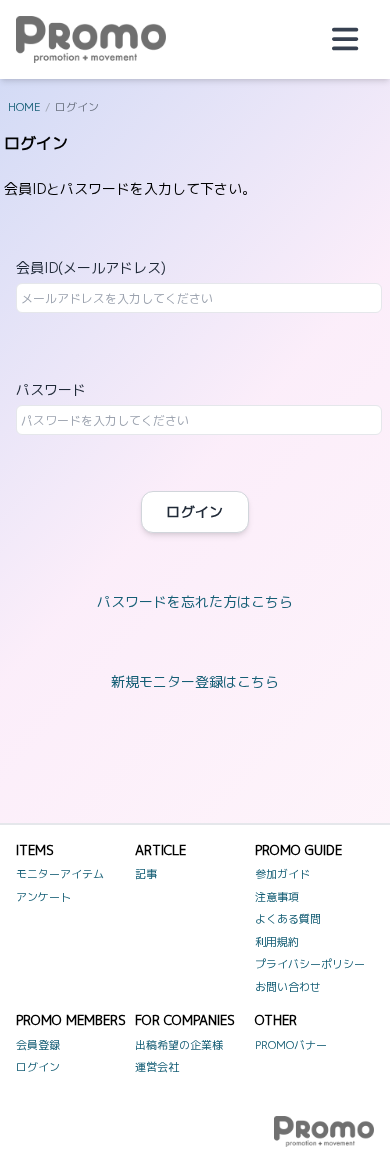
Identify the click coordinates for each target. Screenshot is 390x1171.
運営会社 (157, 1067)
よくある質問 (288, 919)
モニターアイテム (60, 874)
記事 (146, 874)
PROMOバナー (291, 1045)
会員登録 (38, 1045)
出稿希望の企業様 (179, 1045)
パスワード (51, 389)
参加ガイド (282, 874)
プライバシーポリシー (310, 964)
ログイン (194, 511)
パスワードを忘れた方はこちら (195, 601)
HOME (24, 107)
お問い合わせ (288, 987)
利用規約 (277, 942)
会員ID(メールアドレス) (91, 267)
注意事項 (277, 897)
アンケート (43, 897)
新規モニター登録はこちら (195, 681)
